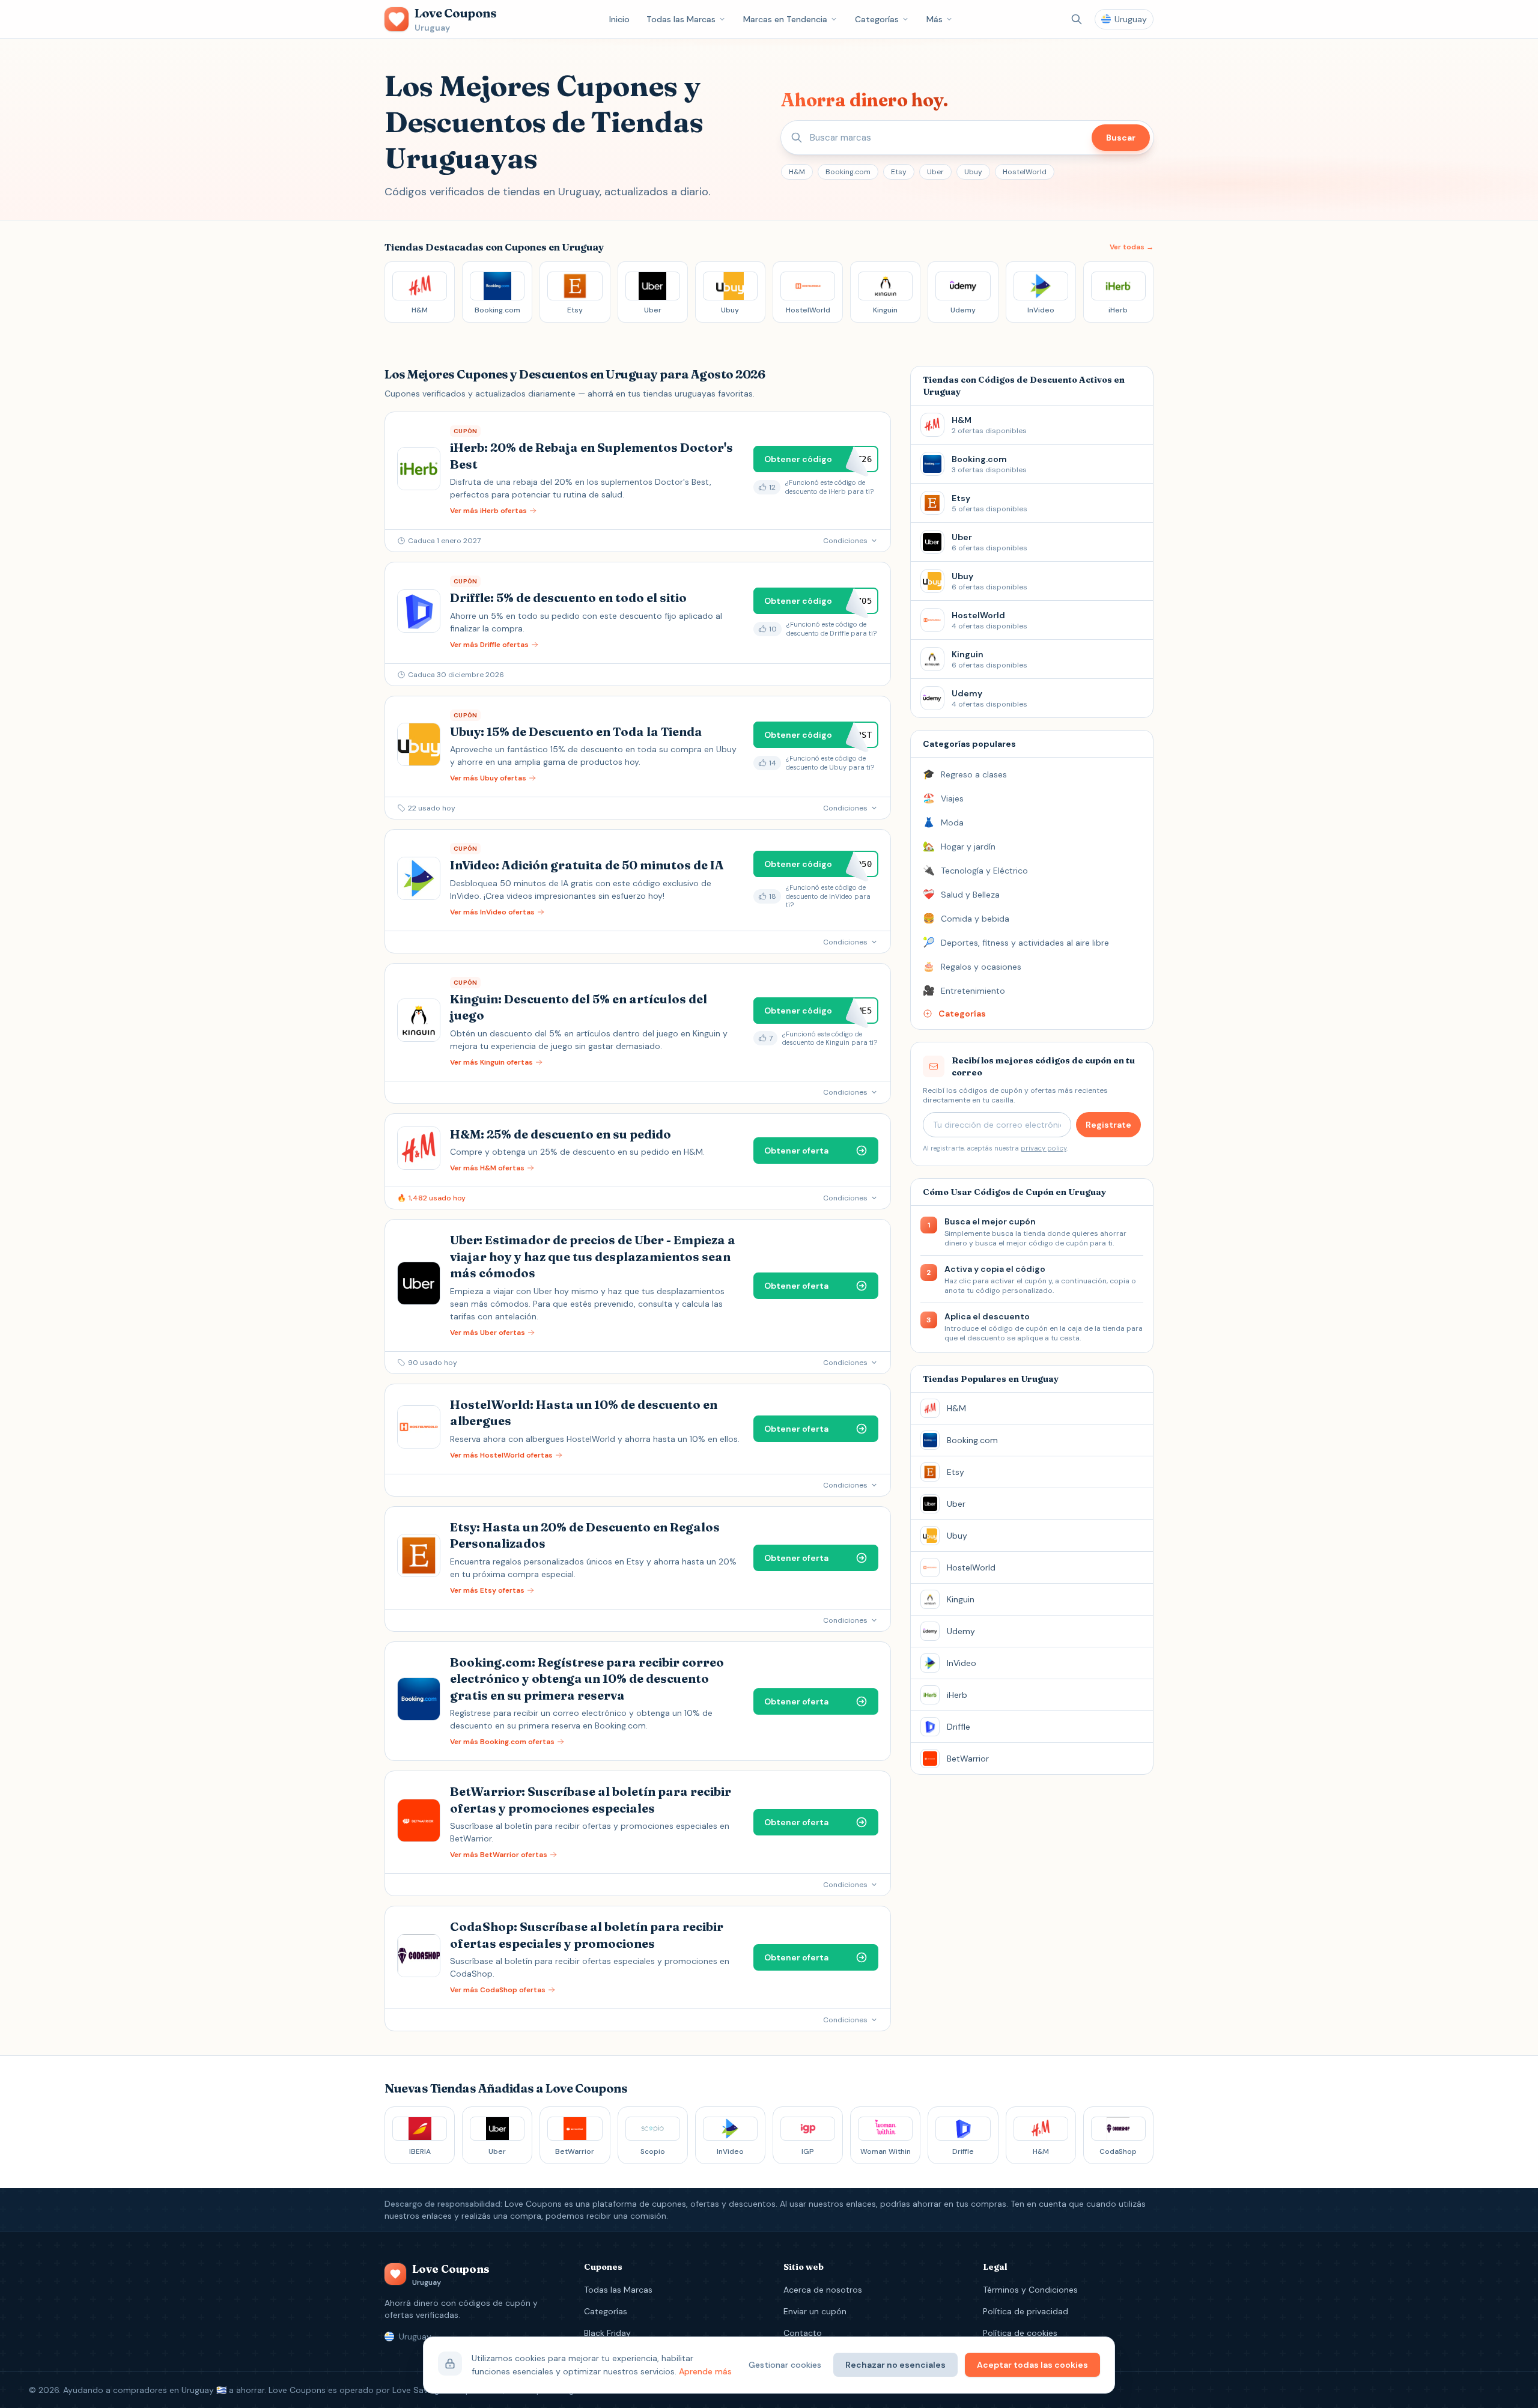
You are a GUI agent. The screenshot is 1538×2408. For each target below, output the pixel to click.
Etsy (899, 172)
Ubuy (973, 172)
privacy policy (1044, 1148)
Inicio (619, 19)
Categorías (877, 19)
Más (935, 19)
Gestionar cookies (785, 2365)
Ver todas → (1132, 247)
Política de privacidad (1026, 2311)
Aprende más (705, 2371)
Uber (935, 172)
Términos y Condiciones (1030, 2290)
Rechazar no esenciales (895, 2365)
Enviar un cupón (815, 2311)
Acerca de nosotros (823, 2290)
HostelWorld (1025, 172)
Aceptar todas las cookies (1032, 2365)
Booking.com (848, 172)
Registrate (1108, 1125)
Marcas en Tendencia (785, 19)
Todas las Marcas (681, 19)
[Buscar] (1077, 19)
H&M (797, 172)
